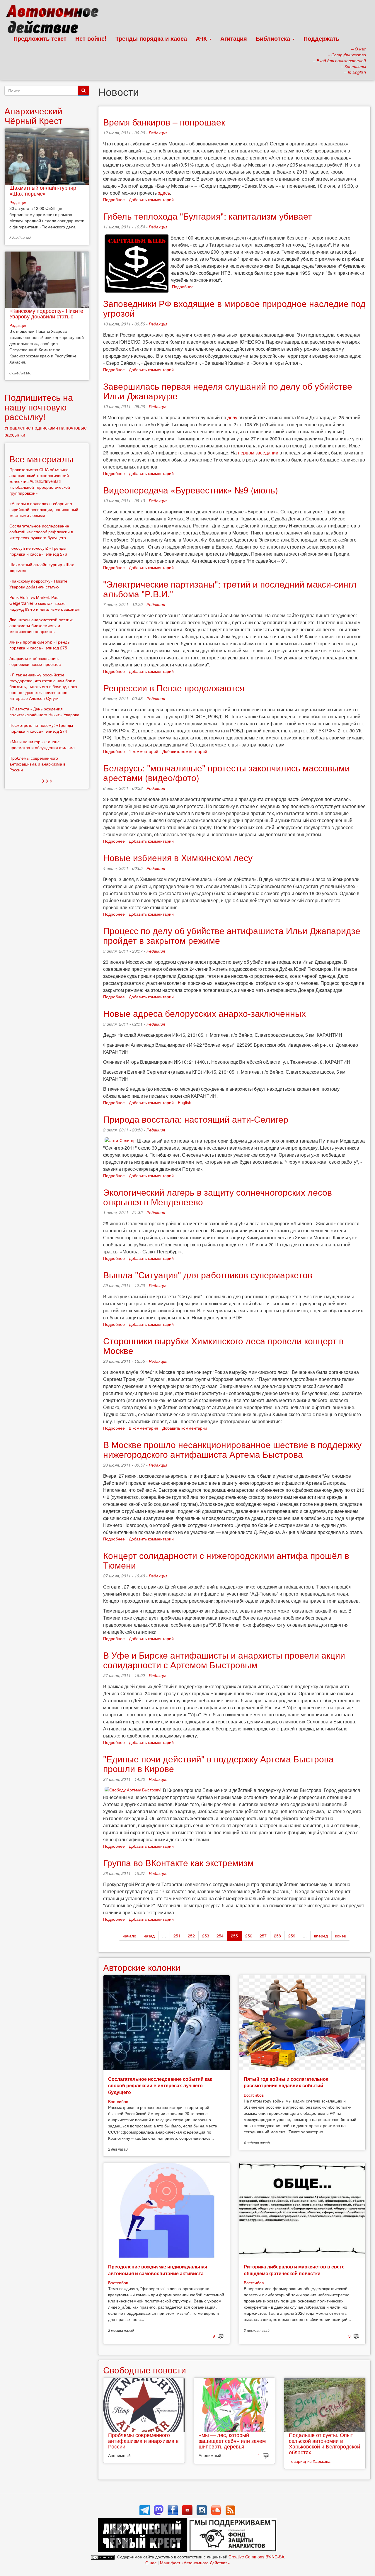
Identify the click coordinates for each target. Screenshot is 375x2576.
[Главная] (55, 21)
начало (129, 1936)
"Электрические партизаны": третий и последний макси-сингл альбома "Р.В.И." (230, 589)
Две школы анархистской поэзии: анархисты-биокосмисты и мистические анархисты (41, 625)
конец (341, 1936)
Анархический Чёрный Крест (33, 116)
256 (249, 1936)
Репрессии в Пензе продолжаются (174, 688)
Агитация (234, 38)
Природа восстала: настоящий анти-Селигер (196, 1119)
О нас (151, 2563)
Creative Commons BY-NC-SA (256, 2557)
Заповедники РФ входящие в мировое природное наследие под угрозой (234, 308)
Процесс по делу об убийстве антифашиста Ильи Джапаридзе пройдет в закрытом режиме (232, 935)
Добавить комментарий (151, 199)
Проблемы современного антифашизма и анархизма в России (143, 2441)
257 (263, 1936)
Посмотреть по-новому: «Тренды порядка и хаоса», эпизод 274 (41, 728)
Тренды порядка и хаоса (151, 38)
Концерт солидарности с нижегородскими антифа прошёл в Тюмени (226, 1560)
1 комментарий (144, 751)
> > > (47, 780)
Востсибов (118, 2101)
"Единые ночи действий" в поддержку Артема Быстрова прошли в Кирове (218, 1764)
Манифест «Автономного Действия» (195, 2563)
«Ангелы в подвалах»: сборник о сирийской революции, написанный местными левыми (44, 509)
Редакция (158, 133)
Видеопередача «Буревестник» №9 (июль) (191, 490)
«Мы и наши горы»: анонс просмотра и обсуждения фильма (42, 744)
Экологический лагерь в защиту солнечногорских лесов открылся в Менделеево (218, 1197)
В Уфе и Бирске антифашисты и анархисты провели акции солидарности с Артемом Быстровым (224, 1660)
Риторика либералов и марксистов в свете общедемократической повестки (294, 2270)
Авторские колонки (142, 1967)
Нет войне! (91, 38)
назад (149, 1936)
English (185, 1102)
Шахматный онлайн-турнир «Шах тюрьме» (43, 190)
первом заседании (258, 453)
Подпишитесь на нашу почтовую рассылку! (39, 407)
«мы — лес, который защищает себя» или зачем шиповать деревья (232, 2441)
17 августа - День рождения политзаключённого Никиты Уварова (44, 712)
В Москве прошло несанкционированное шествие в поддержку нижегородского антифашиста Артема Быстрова (232, 1449)
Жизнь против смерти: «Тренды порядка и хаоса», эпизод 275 (40, 645)
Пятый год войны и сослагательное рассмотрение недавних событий (286, 2082)
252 (191, 1936)
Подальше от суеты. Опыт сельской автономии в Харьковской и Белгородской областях (324, 2443)
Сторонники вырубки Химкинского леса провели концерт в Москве (223, 1345)
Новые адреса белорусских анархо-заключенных (204, 1013)
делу (232, 417)
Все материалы (41, 459)
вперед (321, 1936)
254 (220, 1936)
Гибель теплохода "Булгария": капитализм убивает (208, 216)
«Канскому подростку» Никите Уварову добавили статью (46, 313)
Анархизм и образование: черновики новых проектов (35, 661)
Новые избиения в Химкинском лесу (178, 857)
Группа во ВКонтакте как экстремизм (178, 1863)
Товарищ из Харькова (310, 2461)
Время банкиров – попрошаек (164, 122)
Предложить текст (40, 38)
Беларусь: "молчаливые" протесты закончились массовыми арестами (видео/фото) (226, 773)
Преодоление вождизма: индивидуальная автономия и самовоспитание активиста (158, 2270)
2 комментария (144, 1428)
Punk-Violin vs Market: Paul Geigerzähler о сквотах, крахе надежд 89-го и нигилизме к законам (45, 603)
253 (206, 1936)
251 (177, 1936)
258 (277, 1936)
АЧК (202, 38)
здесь (164, 193)
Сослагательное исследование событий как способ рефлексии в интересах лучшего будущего (160, 2085)
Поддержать (321, 38)
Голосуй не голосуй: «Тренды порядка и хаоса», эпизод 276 (38, 551)
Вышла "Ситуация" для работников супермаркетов (208, 1275)
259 (292, 1936)
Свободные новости (145, 2370)
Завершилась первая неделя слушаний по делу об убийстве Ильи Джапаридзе (228, 391)
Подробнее (114, 199)
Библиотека (274, 38)
